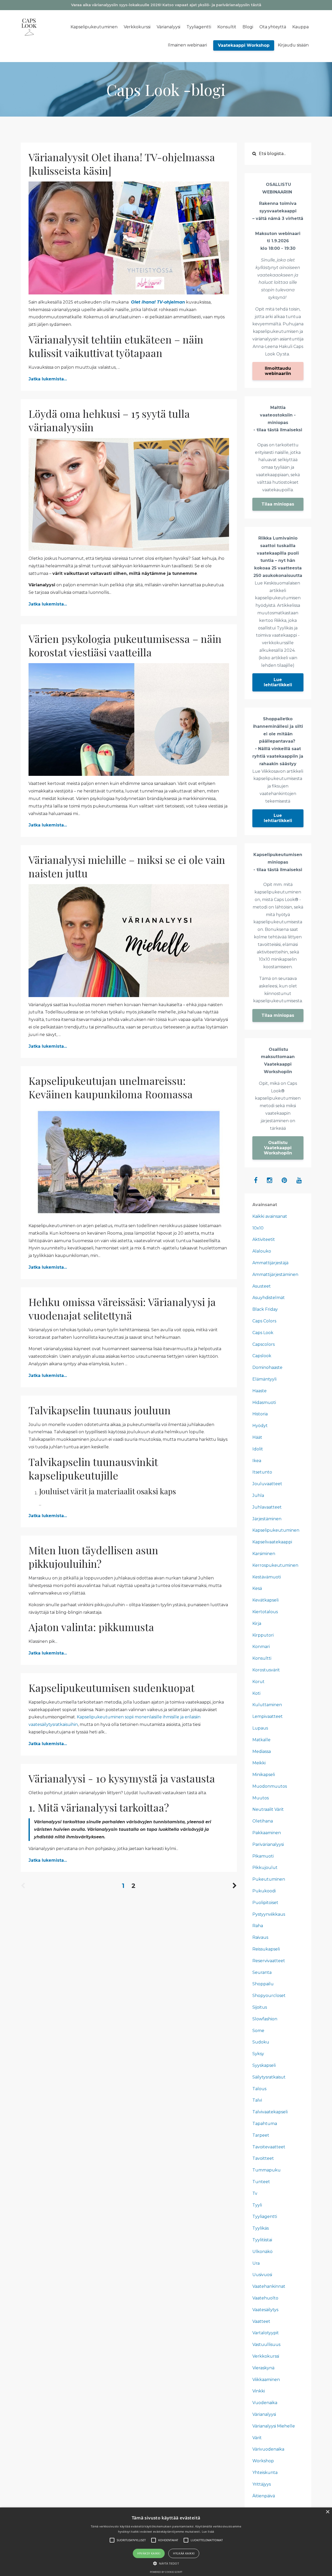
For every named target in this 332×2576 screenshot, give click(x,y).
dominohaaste (267, 1367)
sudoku (261, 2042)
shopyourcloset (269, 1996)
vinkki (259, 2391)
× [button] (327, 2512)
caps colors (264, 1321)
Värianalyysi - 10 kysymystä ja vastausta (122, 1778)
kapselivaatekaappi (272, 1542)
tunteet (261, 2182)
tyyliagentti (265, 2217)
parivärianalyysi (268, 1844)
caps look (263, 1333)
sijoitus (260, 2007)
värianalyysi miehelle (274, 2426)
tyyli (257, 2205)
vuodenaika (265, 2403)
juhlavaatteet (267, 1507)
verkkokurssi (266, 2356)
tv (255, 2193)
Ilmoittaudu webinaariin (278, 371)
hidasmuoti (264, 1403)
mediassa (262, 1751)
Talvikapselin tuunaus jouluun (100, 1410)
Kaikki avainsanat (270, 1216)
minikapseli (264, 1775)
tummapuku (267, 2170)
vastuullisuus (266, 2345)
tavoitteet (263, 2158)
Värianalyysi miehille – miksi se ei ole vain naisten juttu (127, 866)
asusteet (262, 1286)
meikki (259, 1763)
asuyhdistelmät (269, 1298)
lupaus (260, 1728)
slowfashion (265, 2019)
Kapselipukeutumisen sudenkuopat (112, 1688)
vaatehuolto (265, 2298)
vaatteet (261, 2321)
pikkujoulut (265, 1868)
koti (256, 1693)
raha (258, 1926)
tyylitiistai (262, 2240)
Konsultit (227, 27)
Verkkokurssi (137, 27)
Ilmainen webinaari (187, 45)
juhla (258, 1495)
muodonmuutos (270, 1786)
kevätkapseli (265, 1600)
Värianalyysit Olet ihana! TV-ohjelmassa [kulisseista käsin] (122, 164)
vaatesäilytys (265, 2310)
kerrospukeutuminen (275, 1565)
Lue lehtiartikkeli (278, 682)
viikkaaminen (266, 2380)
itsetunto (262, 1472)
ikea (257, 1461)
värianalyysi (264, 2414)
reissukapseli (266, 1949)
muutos (261, 1798)
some (258, 2031)
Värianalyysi (168, 27)
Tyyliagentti (199, 27)
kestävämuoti (267, 1577)
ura (256, 2263)
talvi (257, 2100)
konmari (261, 1647)
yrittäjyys (262, 2484)
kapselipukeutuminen (276, 1530)
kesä (257, 1588)
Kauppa (300, 27)
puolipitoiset (265, 1903)
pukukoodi (264, 1891)
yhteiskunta (265, 2473)
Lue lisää (208, 2531)
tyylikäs (261, 2228)
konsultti (262, 1658)
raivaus (260, 1937)
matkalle (261, 1740)
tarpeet (261, 2135)
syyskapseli (264, 2065)
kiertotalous (265, 1612)
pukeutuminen (269, 1879)
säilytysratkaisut (269, 2077)
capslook (262, 1356)
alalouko (262, 1251)
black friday (265, 1309)
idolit (258, 1449)
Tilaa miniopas (278, 504)
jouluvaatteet (267, 1484)
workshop (263, 2461)
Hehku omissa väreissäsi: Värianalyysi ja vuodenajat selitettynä (122, 1309)
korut (258, 1682)
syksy (258, 2054)
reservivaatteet (269, 1961)
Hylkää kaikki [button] (184, 2553)
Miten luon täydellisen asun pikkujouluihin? (93, 1557)
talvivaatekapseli (270, 2112)
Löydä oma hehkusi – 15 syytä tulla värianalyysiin (109, 420)
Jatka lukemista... (48, 379)
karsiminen (264, 1554)
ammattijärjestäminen (275, 1274)
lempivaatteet (268, 1716)
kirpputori (263, 1635)
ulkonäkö (262, 2252)
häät (257, 1437)
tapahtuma (265, 2124)
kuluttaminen (267, 1705)
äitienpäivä (264, 2496)
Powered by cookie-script (166, 2572)
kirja (257, 1623)
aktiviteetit (264, 1239)
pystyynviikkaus (269, 1914)
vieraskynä (263, 2368)
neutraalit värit (268, 1809)
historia (260, 1414)
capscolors (264, 1344)
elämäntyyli (264, 1379)
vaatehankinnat (269, 2286)
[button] (166, 2563)
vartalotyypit (266, 2333)
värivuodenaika (268, 2449)
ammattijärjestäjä (270, 1263)
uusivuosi (262, 2275)
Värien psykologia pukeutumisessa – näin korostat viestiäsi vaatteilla (125, 645)
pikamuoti (263, 1856)
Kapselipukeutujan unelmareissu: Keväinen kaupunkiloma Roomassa (111, 1087)
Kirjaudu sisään (293, 45)
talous (259, 2089)
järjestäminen (267, 1519)
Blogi (248, 27)
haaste (260, 1391)
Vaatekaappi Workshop (244, 45)
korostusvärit (266, 1670)
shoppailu (263, 1984)
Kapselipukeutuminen (94, 27)
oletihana (263, 1821)
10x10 (258, 1228)
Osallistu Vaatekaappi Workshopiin (278, 1148)
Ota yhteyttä (273, 27)
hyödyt (260, 1426)
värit (257, 2438)
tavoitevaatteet (269, 2147)
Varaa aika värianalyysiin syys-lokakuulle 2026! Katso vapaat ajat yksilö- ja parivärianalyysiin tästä (166, 5)
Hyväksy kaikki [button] (149, 2553)
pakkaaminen (267, 1833)
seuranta (262, 1972)
